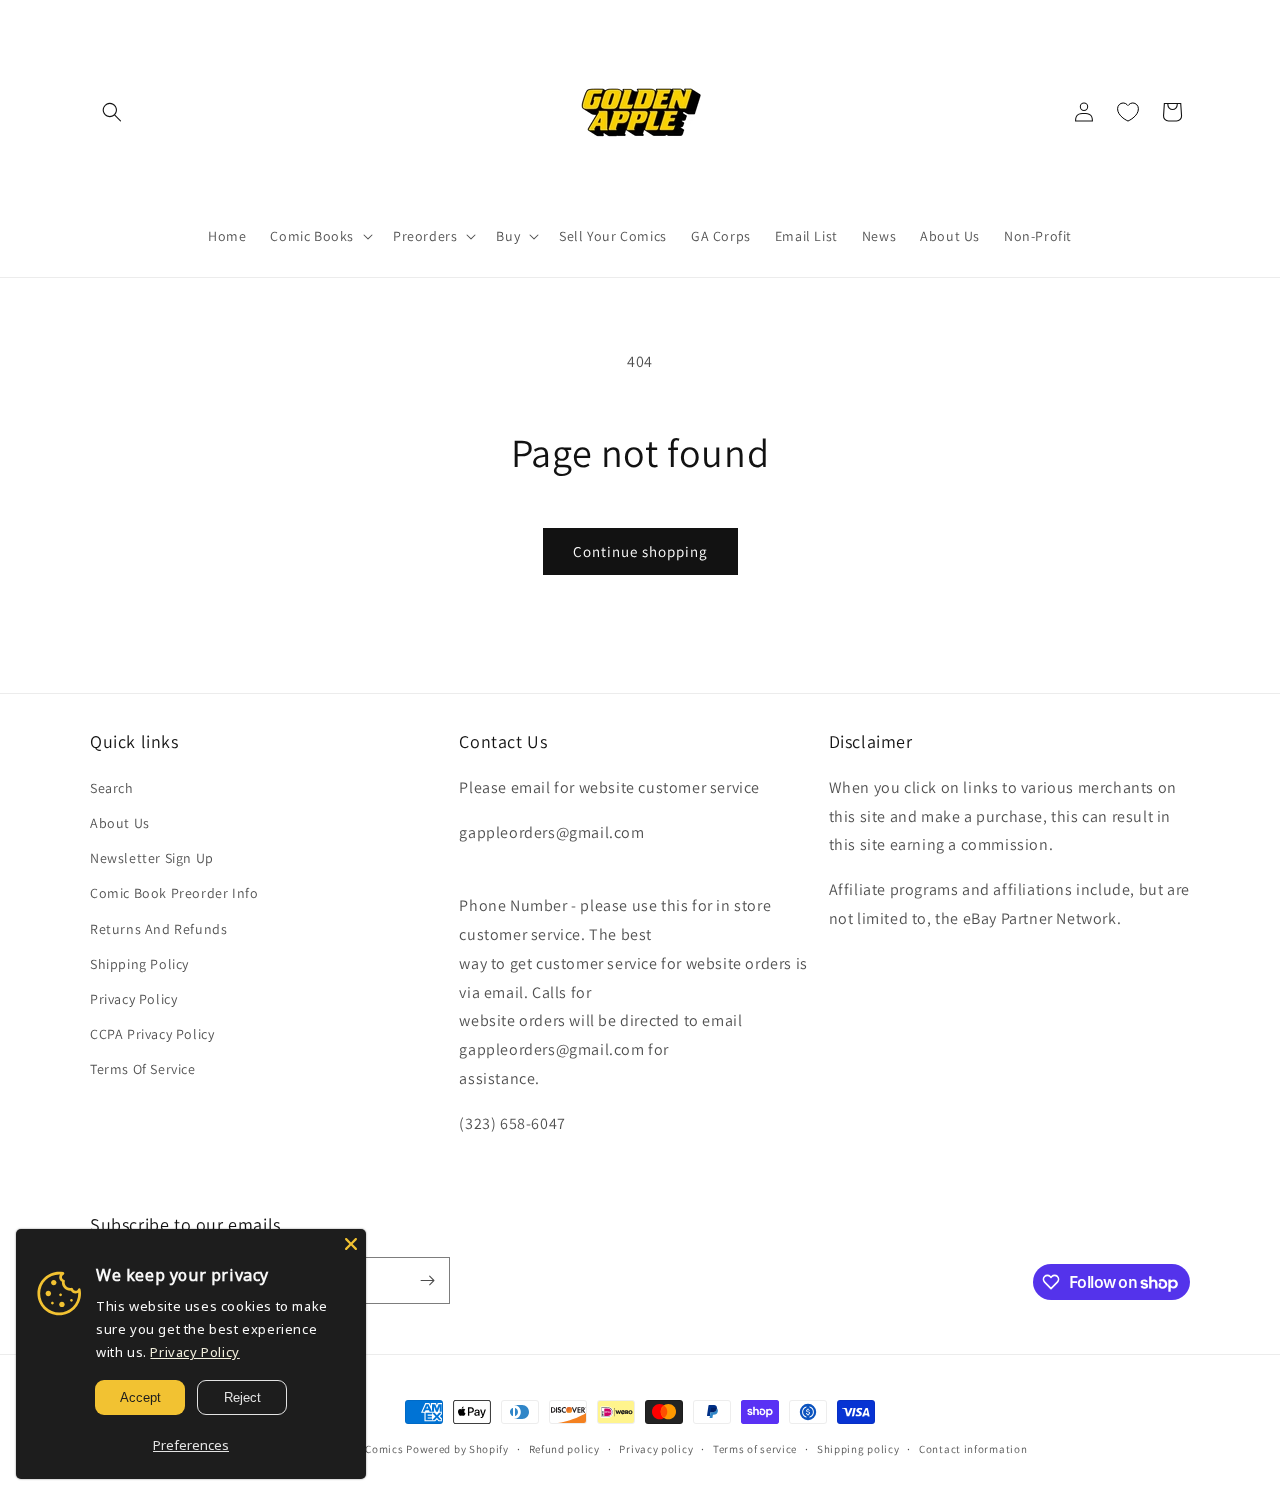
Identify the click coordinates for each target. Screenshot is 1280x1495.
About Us (120, 823)
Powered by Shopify (457, 1449)
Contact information (973, 1449)
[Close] (351, 1244)
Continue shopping (640, 551)
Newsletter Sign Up (152, 858)
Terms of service (755, 1449)
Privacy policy (656, 1449)
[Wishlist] (1128, 112)
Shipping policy (858, 1449)
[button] (112, 112)
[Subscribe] (427, 1280)
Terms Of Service (143, 1069)
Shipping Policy (139, 964)
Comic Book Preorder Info (174, 893)
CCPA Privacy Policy (152, 1034)
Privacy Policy (133, 999)
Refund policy (564, 1449)
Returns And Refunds (158, 929)
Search (112, 788)
